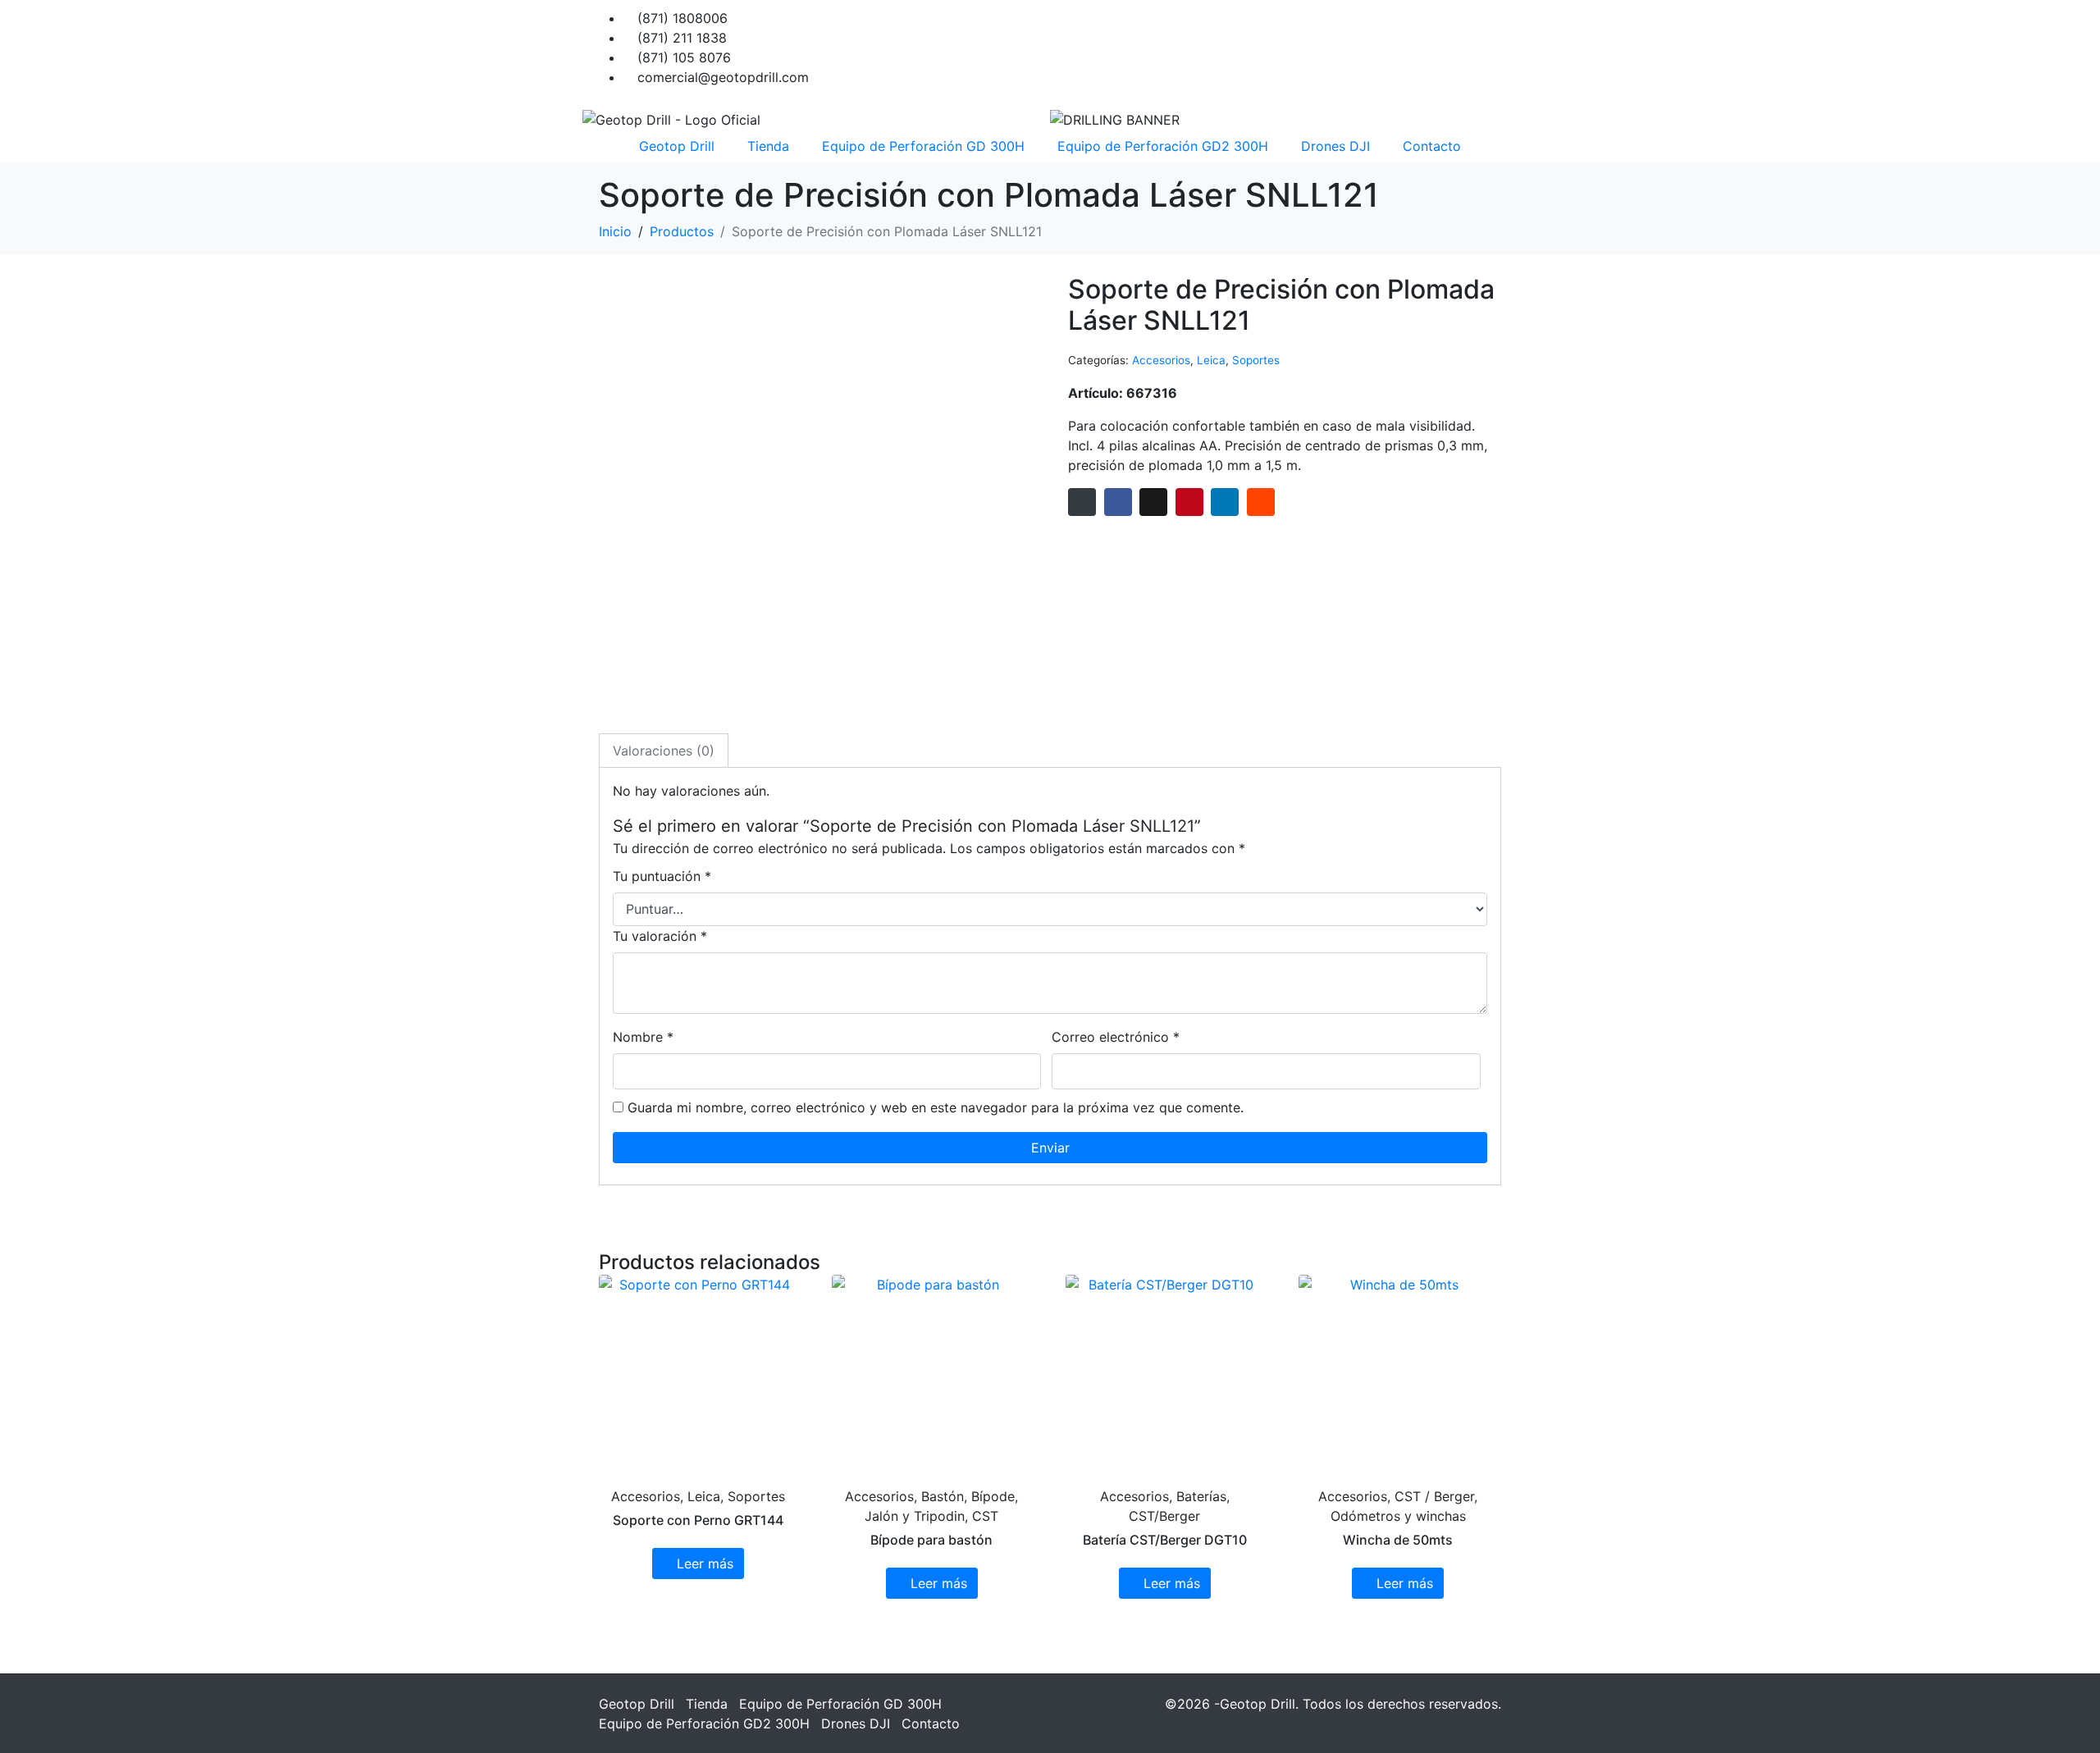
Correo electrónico (1116, 1037)
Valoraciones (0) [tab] (664, 751)
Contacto (1432, 146)
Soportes (1256, 360)
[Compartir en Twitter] (1153, 502)
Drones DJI (1335, 146)
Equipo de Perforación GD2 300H (1163, 146)
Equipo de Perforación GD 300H (923, 146)
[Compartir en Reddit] (1261, 502)
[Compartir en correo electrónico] (1082, 502)
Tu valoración (660, 936)
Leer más (705, 1564)
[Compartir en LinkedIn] (1225, 502)
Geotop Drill (677, 146)
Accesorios (1161, 360)
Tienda (768, 146)
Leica (1211, 360)
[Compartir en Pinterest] (1189, 502)
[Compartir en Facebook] (1118, 502)
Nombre (643, 1037)
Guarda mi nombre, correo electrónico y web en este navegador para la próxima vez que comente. (936, 1107)
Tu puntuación (662, 876)
